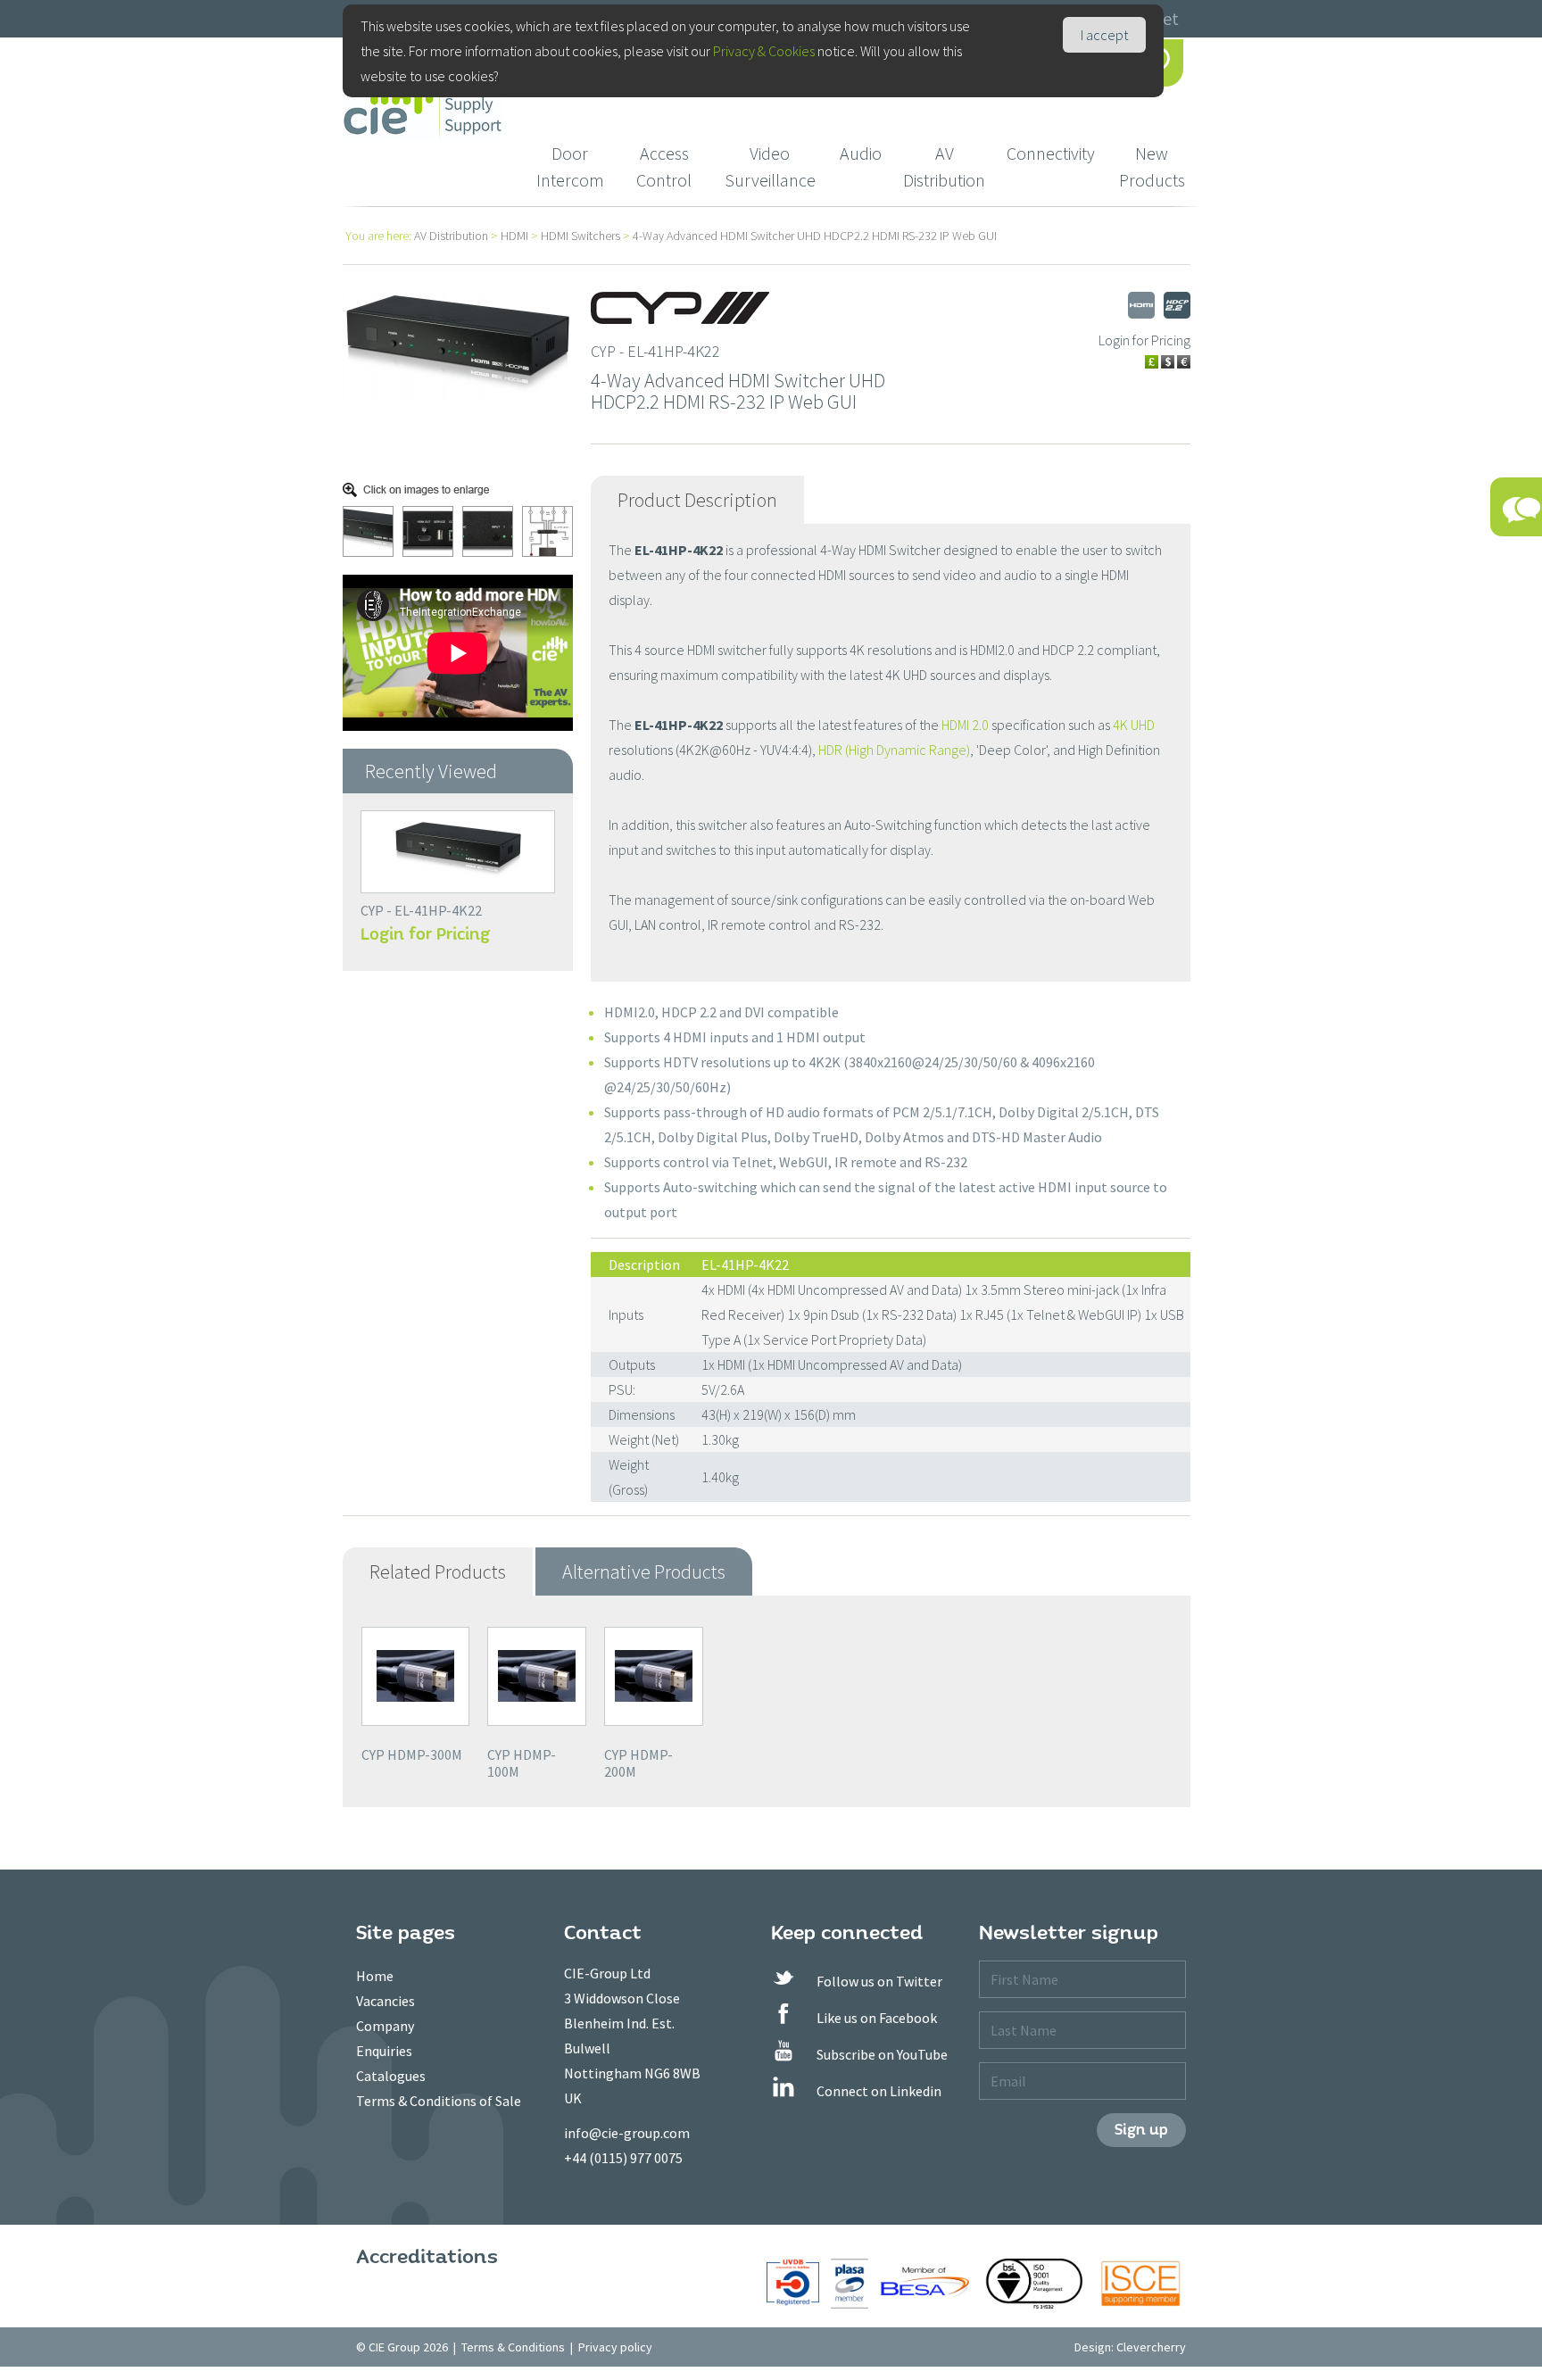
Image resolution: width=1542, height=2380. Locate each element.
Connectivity (1051, 153)
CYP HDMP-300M (412, 1754)
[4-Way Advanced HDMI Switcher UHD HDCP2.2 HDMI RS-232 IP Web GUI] (458, 346)
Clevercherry (1151, 2347)
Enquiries (384, 2051)
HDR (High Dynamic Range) (894, 750)
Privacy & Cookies (764, 51)
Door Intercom (570, 166)
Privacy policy (615, 2347)
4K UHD (1134, 725)
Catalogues (391, 2076)
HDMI (514, 236)
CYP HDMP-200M (638, 1763)
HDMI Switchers (580, 236)
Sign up (1141, 2130)
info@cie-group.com (627, 2133)
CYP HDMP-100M (522, 1763)
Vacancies (385, 2001)
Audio (861, 153)
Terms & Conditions (513, 2347)
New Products (1152, 166)
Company (385, 2026)
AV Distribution (944, 166)
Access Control (664, 166)
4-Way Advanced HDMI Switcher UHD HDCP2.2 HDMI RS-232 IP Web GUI (815, 236)
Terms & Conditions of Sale (439, 2101)
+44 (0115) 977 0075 (623, 2158)
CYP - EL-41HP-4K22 (421, 910)
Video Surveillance (770, 166)
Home (375, 1976)
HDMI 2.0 (965, 725)
